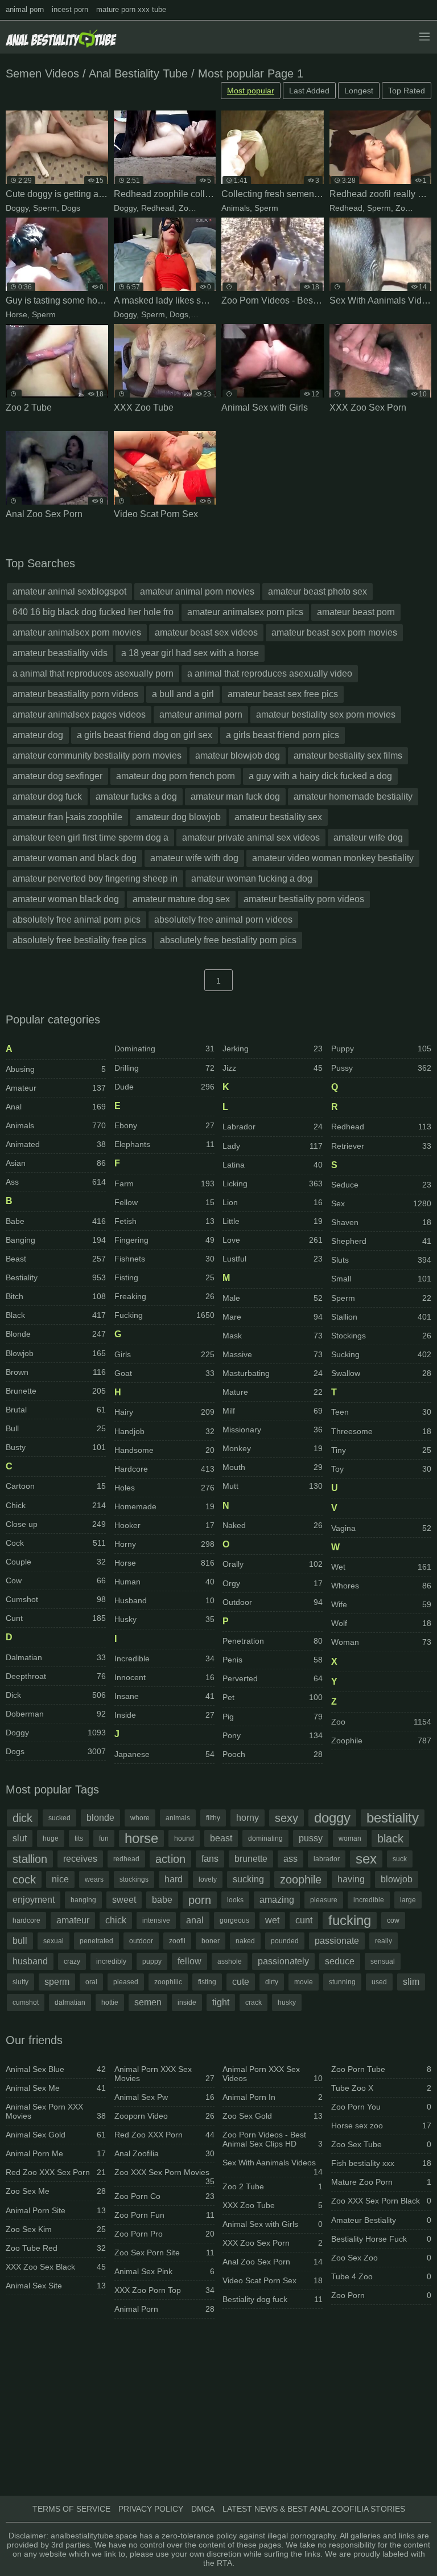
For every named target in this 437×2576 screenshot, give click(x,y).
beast (221, 1838)
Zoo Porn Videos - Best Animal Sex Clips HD (273, 2139)
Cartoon (56, 1486)
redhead (126, 1859)
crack (253, 2002)
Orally (273, 1564)
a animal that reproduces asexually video (270, 673)
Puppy (381, 1049)
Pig (273, 1717)
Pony (273, 1735)
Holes (164, 1488)
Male (273, 1298)
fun (104, 1838)
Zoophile (194, 208)
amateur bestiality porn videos (304, 899)
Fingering (164, 1240)
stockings (134, 1879)
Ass (56, 1182)
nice (60, 1879)
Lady (273, 1146)
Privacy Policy (151, 2509)
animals (178, 1818)
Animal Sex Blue (56, 2069)
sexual (53, 1941)
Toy (381, 1469)
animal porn (25, 9)
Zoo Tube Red (56, 2248)
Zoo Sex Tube (381, 2144)
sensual (383, 1961)
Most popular (251, 91)
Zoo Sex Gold (273, 2116)
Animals (236, 208)
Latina (273, 1165)
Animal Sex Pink (164, 2271)
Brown (56, 1372)
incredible (369, 1900)
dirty (272, 1982)
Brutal (56, 1410)
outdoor (141, 1941)
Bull (56, 1428)
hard (174, 1879)
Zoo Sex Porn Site (164, 2253)
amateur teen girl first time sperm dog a (90, 837)
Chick (56, 1505)
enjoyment (34, 1900)
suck (400, 1859)
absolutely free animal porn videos (223, 920)
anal (195, 1920)
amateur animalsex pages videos (79, 714)
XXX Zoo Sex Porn (273, 2243)
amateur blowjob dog (238, 755)
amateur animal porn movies (197, 591)
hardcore (26, 1920)
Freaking (164, 1296)
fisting (207, 1982)
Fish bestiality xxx (381, 2163)
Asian (56, 1163)
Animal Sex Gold (56, 2135)
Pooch (273, 1754)
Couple (56, 1562)
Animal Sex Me (56, 2088)
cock (24, 1879)
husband (30, 1961)
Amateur (56, 1088)
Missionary (273, 1430)
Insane (164, 1696)
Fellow (164, 1202)
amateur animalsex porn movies (77, 632)
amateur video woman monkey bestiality (333, 858)
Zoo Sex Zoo (381, 2258)
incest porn (70, 9)
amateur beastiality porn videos (75, 694)
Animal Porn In (273, 2097)
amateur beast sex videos (206, 632)
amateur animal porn (201, 714)
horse (141, 1838)
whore (140, 1818)
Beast (56, 1259)
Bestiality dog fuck (273, 2299)
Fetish (164, 1221)
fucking (350, 1920)
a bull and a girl (183, 694)
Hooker (164, 1525)
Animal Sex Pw (164, 2097)
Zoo (403, 208)
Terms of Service (71, 2509)
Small (381, 1279)
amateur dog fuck (47, 796)
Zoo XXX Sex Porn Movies (164, 2174)
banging (83, 1900)
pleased (126, 1982)
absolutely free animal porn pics (77, 920)
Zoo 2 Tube (273, 2186)
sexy (286, 1818)
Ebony (164, 1125)
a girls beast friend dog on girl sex (145, 735)
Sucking (381, 1354)
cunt (304, 1920)
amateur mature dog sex (181, 899)
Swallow (381, 1373)
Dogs (71, 208)
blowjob (397, 1879)
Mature (273, 1392)
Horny (164, 1544)
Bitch (56, 1296)
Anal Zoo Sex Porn (273, 2262)
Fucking (164, 1315)
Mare (273, 1317)
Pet (273, 1697)
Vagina (381, 1528)
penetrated (96, 1941)
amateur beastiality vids (60, 653)
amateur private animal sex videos (251, 837)
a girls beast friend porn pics (283, 735)
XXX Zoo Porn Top (164, 2290)
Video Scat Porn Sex (273, 2280)
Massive (273, 1354)
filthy (213, 1818)
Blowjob (56, 1353)
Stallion (381, 1317)
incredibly (111, 1961)
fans (210, 1859)
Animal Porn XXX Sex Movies (164, 2074)
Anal (56, 1107)
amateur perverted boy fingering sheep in (95, 879)
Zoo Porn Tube (381, 2069)
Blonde (56, 1334)
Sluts (381, 1260)
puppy (152, 1961)
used (379, 1982)
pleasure (324, 1900)
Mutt (273, 1486)
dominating (265, 1838)
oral (91, 1982)
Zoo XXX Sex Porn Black (381, 2201)
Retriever (381, 1146)
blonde (100, 1818)
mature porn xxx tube (131, 9)
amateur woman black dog (66, 899)
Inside (164, 1715)
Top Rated (407, 91)
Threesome (381, 1431)
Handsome (164, 1450)
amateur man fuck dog (235, 796)
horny (248, 1818)
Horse (17, 314)
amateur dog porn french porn (176, 776)
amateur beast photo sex (318, 591)
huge (51, 1838)
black (390, 1838)
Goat (164, 1373)
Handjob (164, 1431)
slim (411, 1982)
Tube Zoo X (381, 2088)
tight (221, 2002)
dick (22, 1818)
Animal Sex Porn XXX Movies (56, 2111)
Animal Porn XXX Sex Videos (273, 2074)
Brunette (56, 1391)
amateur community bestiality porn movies (97, 755)
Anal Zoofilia (164, 2153)
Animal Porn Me (56, 2153)
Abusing (56, 1069)
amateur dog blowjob (178, 817)
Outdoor (273, 1602)
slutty (20, 1982)
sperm (57, 1982)
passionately (283, 1961)
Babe (56, 1221)
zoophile (301, 1879)
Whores (381, 1586)
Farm (164, 1183)
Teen (381, 1412)
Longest (359, 91)
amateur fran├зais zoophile (67, 817)
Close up (56, 1524)
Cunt (56, 1618)
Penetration (273, 1641)
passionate (337, 1941)
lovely (208, 1879)
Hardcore (164, 1469)
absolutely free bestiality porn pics (228, 940)
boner (211, 1941)
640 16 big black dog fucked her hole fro (93, 612)
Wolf (381, 1623)
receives (80, 1859)
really (384, 1941)
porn (200, 1900)
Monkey (273, 1448)
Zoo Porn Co (164, 2196)
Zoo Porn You (381, 2107)
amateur (73, 1920)
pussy (311, 1838)
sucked (59, 1818)
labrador (327, 1859)
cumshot (26, 2002)
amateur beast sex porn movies (334, 632)
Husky (164, 1619)
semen (148, 2002)
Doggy (17, 208)
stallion (30, 1859)
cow (393, 1920)
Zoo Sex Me (56, 2191)
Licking (273, 1183)
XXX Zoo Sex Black (56, 2267)
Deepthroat (56, 1676)
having (351, 1879)
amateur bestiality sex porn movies (326, 714)
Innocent (164, 1677)
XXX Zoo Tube (273, 2205)
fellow (189, 1961)
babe (162, 1900)
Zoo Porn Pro (164, 2234)
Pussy (381, 1068)
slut (20, 1838)
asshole (230, 1961)
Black (56, 1315)
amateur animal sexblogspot (69, 591)
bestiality (393, 1818)
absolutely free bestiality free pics (79, 940)
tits (79, 1838)
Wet (381, 1567)
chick (116, 1920)
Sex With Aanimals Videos (273, 2165)
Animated (56, 1144)
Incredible (164, 1658)
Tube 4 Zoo (381, 2276)
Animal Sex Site (56, 2286)
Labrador (273, 1127)
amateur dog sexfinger (57, 776)
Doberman (56, 1714)
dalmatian (70, 2002)
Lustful (273, 1259)
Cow (56, 1580)
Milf (273, 1411)
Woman (381, 1642)
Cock (56, 1543)
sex (366, 1859)
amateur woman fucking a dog (252, 879)
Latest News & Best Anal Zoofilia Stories (314, 2509)
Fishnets (164, 1259)
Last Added (309, 91)
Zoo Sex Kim (56, 2229)
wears (94, 1879)
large (408, 1900)
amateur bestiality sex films (348, 755)
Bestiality (56, 1277)
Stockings (381, 1336)
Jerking (273, 1049)
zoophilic (168, 1982)
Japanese (164, 1754)
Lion (273, 1202)
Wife (381, 1604)
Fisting (164, 1277)
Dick (56, 1695)
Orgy (273, 1583)
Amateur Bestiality (381, 2220)
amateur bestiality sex (278, 817)
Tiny (381, 1450)
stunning (342, 1982)
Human (164, 1582)
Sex (381, 1203)
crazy (72, 1961)
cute (241, 1982)
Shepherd (381, 1241)
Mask (203, 314)
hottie (110, 2002)
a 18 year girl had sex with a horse (190, 653)
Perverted (273, 1678)
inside (187, 2002)
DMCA (203, 2509)
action (170, 1859)
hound (184, 1838)
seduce (340, 1961)
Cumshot (56, 1599)
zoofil (177, 1941)
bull (20, 1941)
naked (245, 1941)
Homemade (164, 1506)
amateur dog (38, 735)
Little (273, 1221)
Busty (56, 1447)
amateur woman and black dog (75, 858)
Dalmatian (56, 1657)
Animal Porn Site (56, 2210)
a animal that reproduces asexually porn (93, 673)
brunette (251, 1859)
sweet (124, 1900)
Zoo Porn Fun (164, 2215)
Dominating (164, 1049)
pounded (285, 1941)
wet (272, 1920)
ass (290, 1859)
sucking (248, 1879)
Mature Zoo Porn (381, 2182)
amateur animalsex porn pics (245, 612)
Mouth (273, 1467)
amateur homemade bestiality (353, 796)
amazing (277, 1900)
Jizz (273, 1068)
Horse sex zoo (381, 2125)
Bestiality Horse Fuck (381, 2239)
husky (287, 2002)
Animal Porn (164, 2309)
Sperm (45, 208)
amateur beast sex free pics (283, 694)
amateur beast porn (356, 612)
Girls (164, 1354)
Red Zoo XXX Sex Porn (56, 2172)
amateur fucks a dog (136, 796)
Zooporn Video (164, 2116)
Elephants (164, 1144)
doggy (332, 1818)
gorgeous (234, 1920)
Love (273, 1240)
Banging (56, 1240)
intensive (156, 1920)
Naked (273, 1525)
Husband (164, 1600)
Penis (273, 1660)
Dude (164, 1087)
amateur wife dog (368, 837)
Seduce (381, 1185)
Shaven (381, 1222)
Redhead (158, 208)
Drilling (164, 1068)
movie (304, 1982)
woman (350, 1838)
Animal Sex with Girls (273, 2224)
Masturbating (273, 1373)
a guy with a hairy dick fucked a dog (320, 776)
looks (235, 1900)
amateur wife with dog (194, 858)
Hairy (164, 1412)
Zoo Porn (381, 2295)
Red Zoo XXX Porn (164, 2135)
